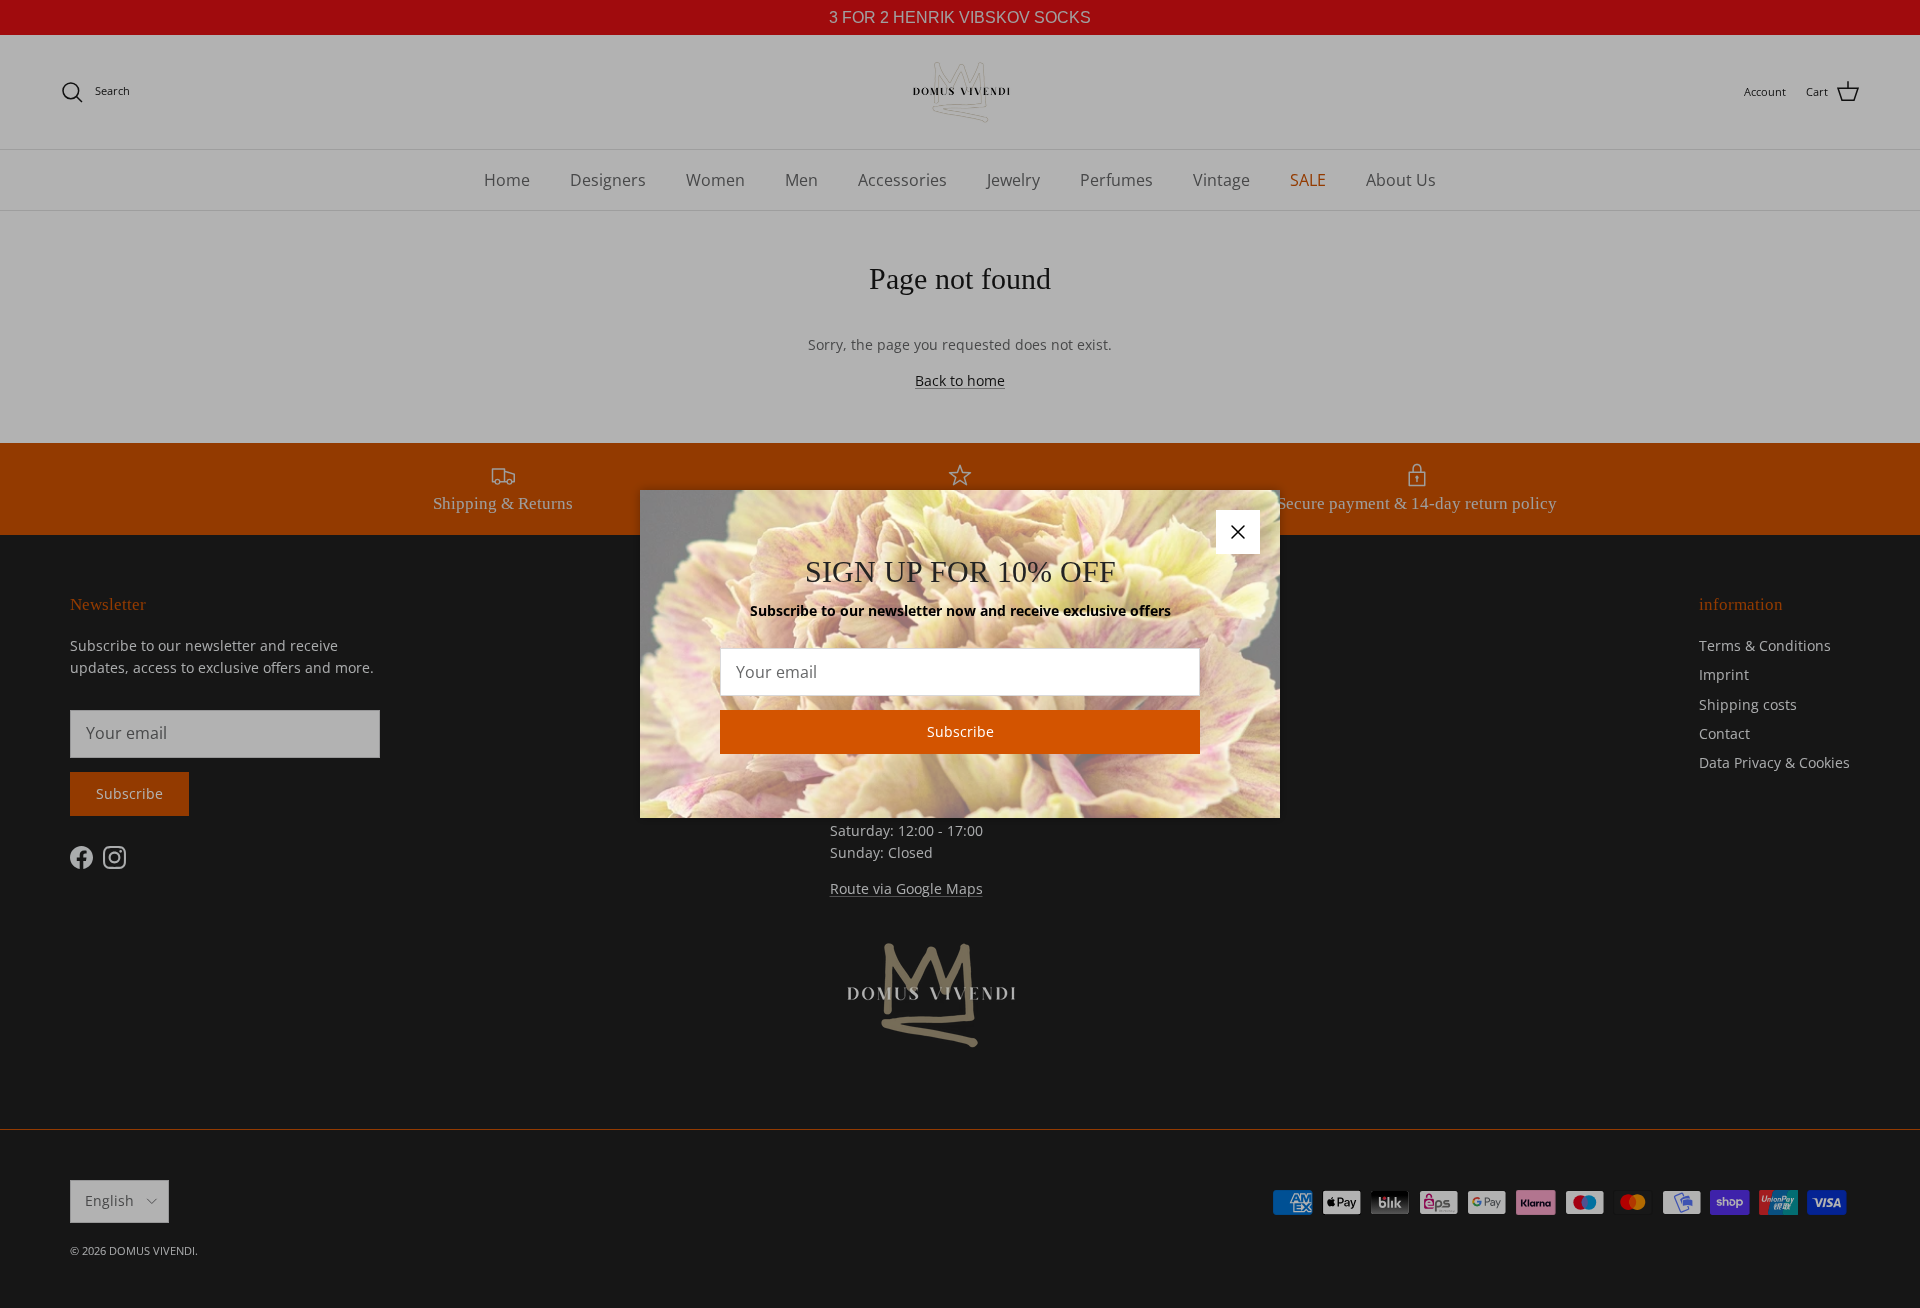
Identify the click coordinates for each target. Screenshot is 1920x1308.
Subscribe (960, 731)
